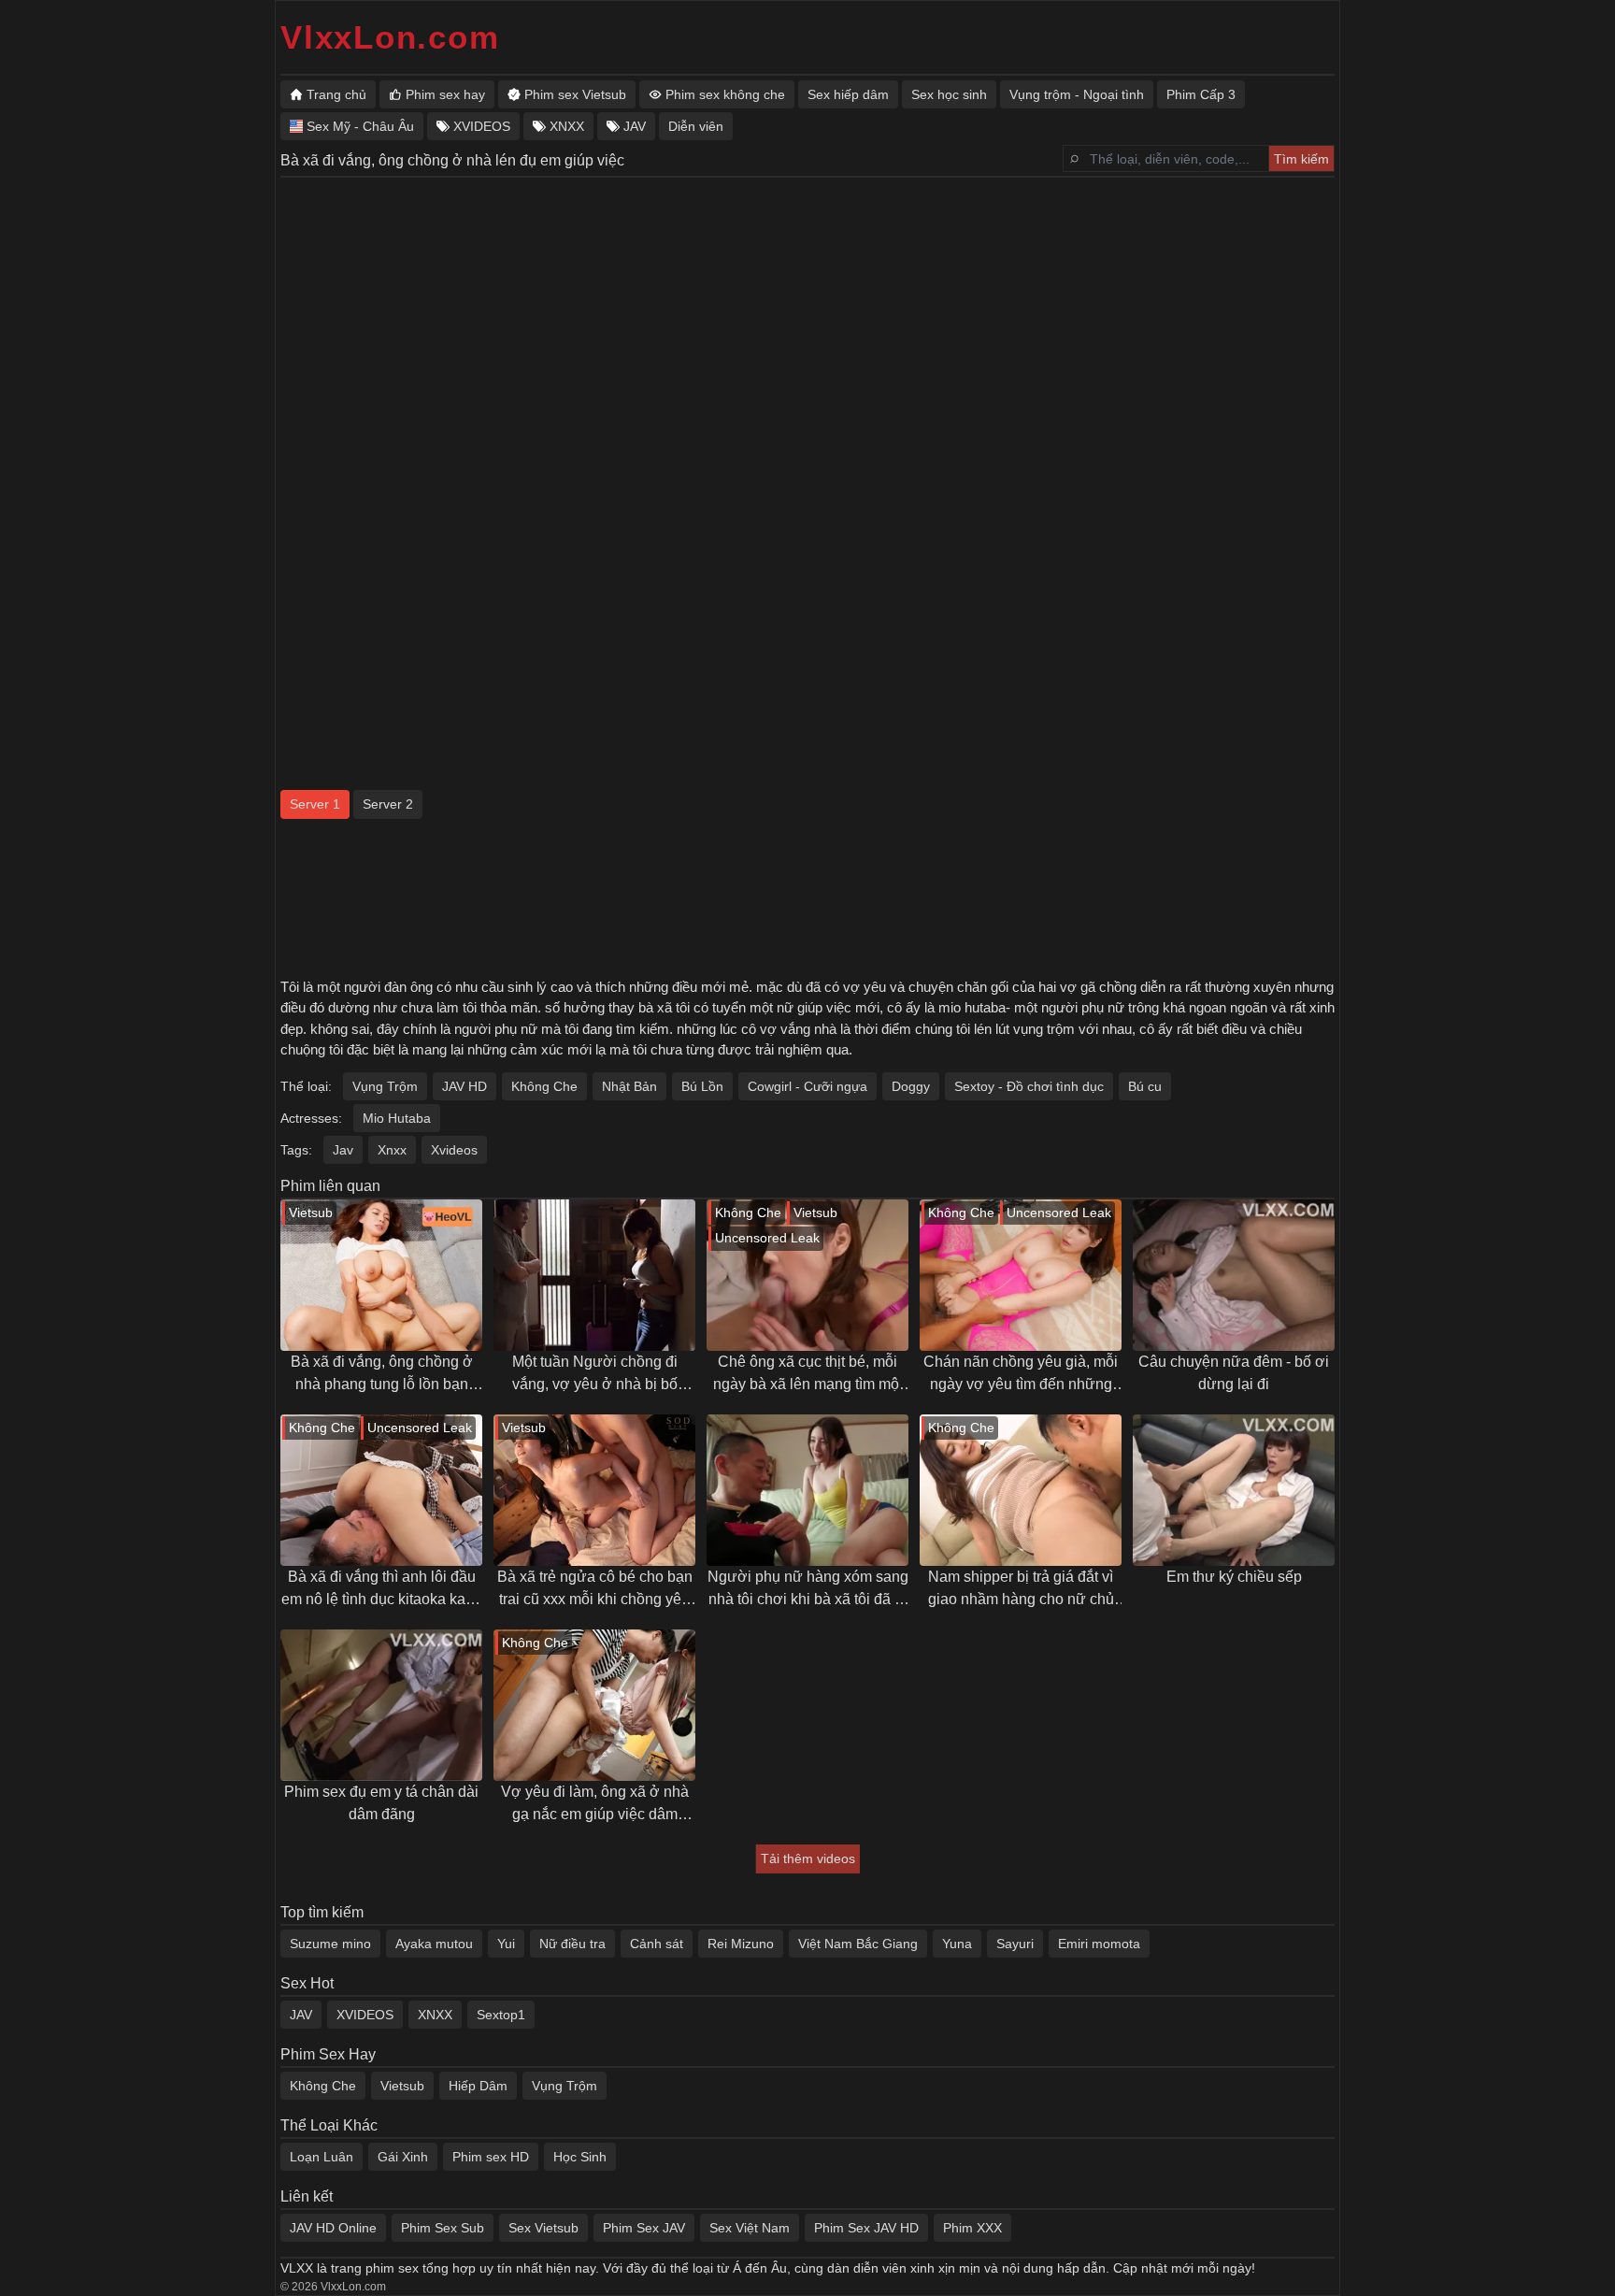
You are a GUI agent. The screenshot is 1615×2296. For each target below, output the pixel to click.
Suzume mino (330, 1944)
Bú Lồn (702, 1086)
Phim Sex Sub (443, 2228)
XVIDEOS (365, 2015)
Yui (506, 1944)
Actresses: (311, 1118)
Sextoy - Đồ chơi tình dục (1029, 1086)
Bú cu (1145, 1086)
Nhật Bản (629, 1086)
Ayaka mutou (434, 1944)
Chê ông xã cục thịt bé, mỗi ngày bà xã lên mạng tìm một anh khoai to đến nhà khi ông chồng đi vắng (808, 1375)
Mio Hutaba (397, 1118)
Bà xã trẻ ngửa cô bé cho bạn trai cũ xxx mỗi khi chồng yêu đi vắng (595, 1590)
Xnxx (392, 1150)
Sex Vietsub (543, 2228)
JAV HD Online (333, 2228)
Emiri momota (1099, 1944)
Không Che (544, 1086)
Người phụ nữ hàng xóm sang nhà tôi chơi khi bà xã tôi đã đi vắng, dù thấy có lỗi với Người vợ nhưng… (808, 1590)
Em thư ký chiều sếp (1234, 1577)
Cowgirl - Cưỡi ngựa (807, 1086)
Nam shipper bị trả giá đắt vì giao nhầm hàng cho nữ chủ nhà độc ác (1021, 1590)
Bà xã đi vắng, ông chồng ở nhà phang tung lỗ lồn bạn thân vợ (382, 1375)
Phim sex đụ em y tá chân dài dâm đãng (381, 1803)
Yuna (957, 1944)
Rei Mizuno (741, 1944)
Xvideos (454, 1150)
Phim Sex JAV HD (866, 2228)
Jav (343, 1150)
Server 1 (315, 804)
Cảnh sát (657, 1944)
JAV (301, 2015)
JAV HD (464, 1086)
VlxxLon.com (390, 37)
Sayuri (1015, 1944)
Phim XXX (972, 2228)
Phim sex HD (491, 2157)
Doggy (911, 1086)
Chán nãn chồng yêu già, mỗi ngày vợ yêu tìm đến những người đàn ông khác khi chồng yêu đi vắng (1021, 1375)
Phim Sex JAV (644, 2228)
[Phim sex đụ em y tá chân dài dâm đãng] (381, 1705)
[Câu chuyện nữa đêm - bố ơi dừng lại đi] (1234, 1275)
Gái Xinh (403, 2157)
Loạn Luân (322, 2157)
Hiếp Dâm (478, 2086)
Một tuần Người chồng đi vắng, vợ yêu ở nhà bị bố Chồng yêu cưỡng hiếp (595, 1375)
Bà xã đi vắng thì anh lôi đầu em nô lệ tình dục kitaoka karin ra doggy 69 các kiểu (382, 1590)
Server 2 (388, 804)
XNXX (435, 2015)
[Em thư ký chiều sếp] (1234, 1490)
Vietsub (402, 2086)
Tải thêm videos (808, 1858)
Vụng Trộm (385, 1086)
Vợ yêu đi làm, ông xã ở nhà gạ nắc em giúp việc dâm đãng (595, 1805)
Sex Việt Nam (750, 2228)
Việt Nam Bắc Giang (858, 1944)
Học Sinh (580, 2157)
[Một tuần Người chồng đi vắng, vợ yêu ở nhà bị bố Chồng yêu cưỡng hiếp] (594, 1275)
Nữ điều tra (572, 1944)
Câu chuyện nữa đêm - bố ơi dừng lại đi (1234, 1373)
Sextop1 (501, 2015)
